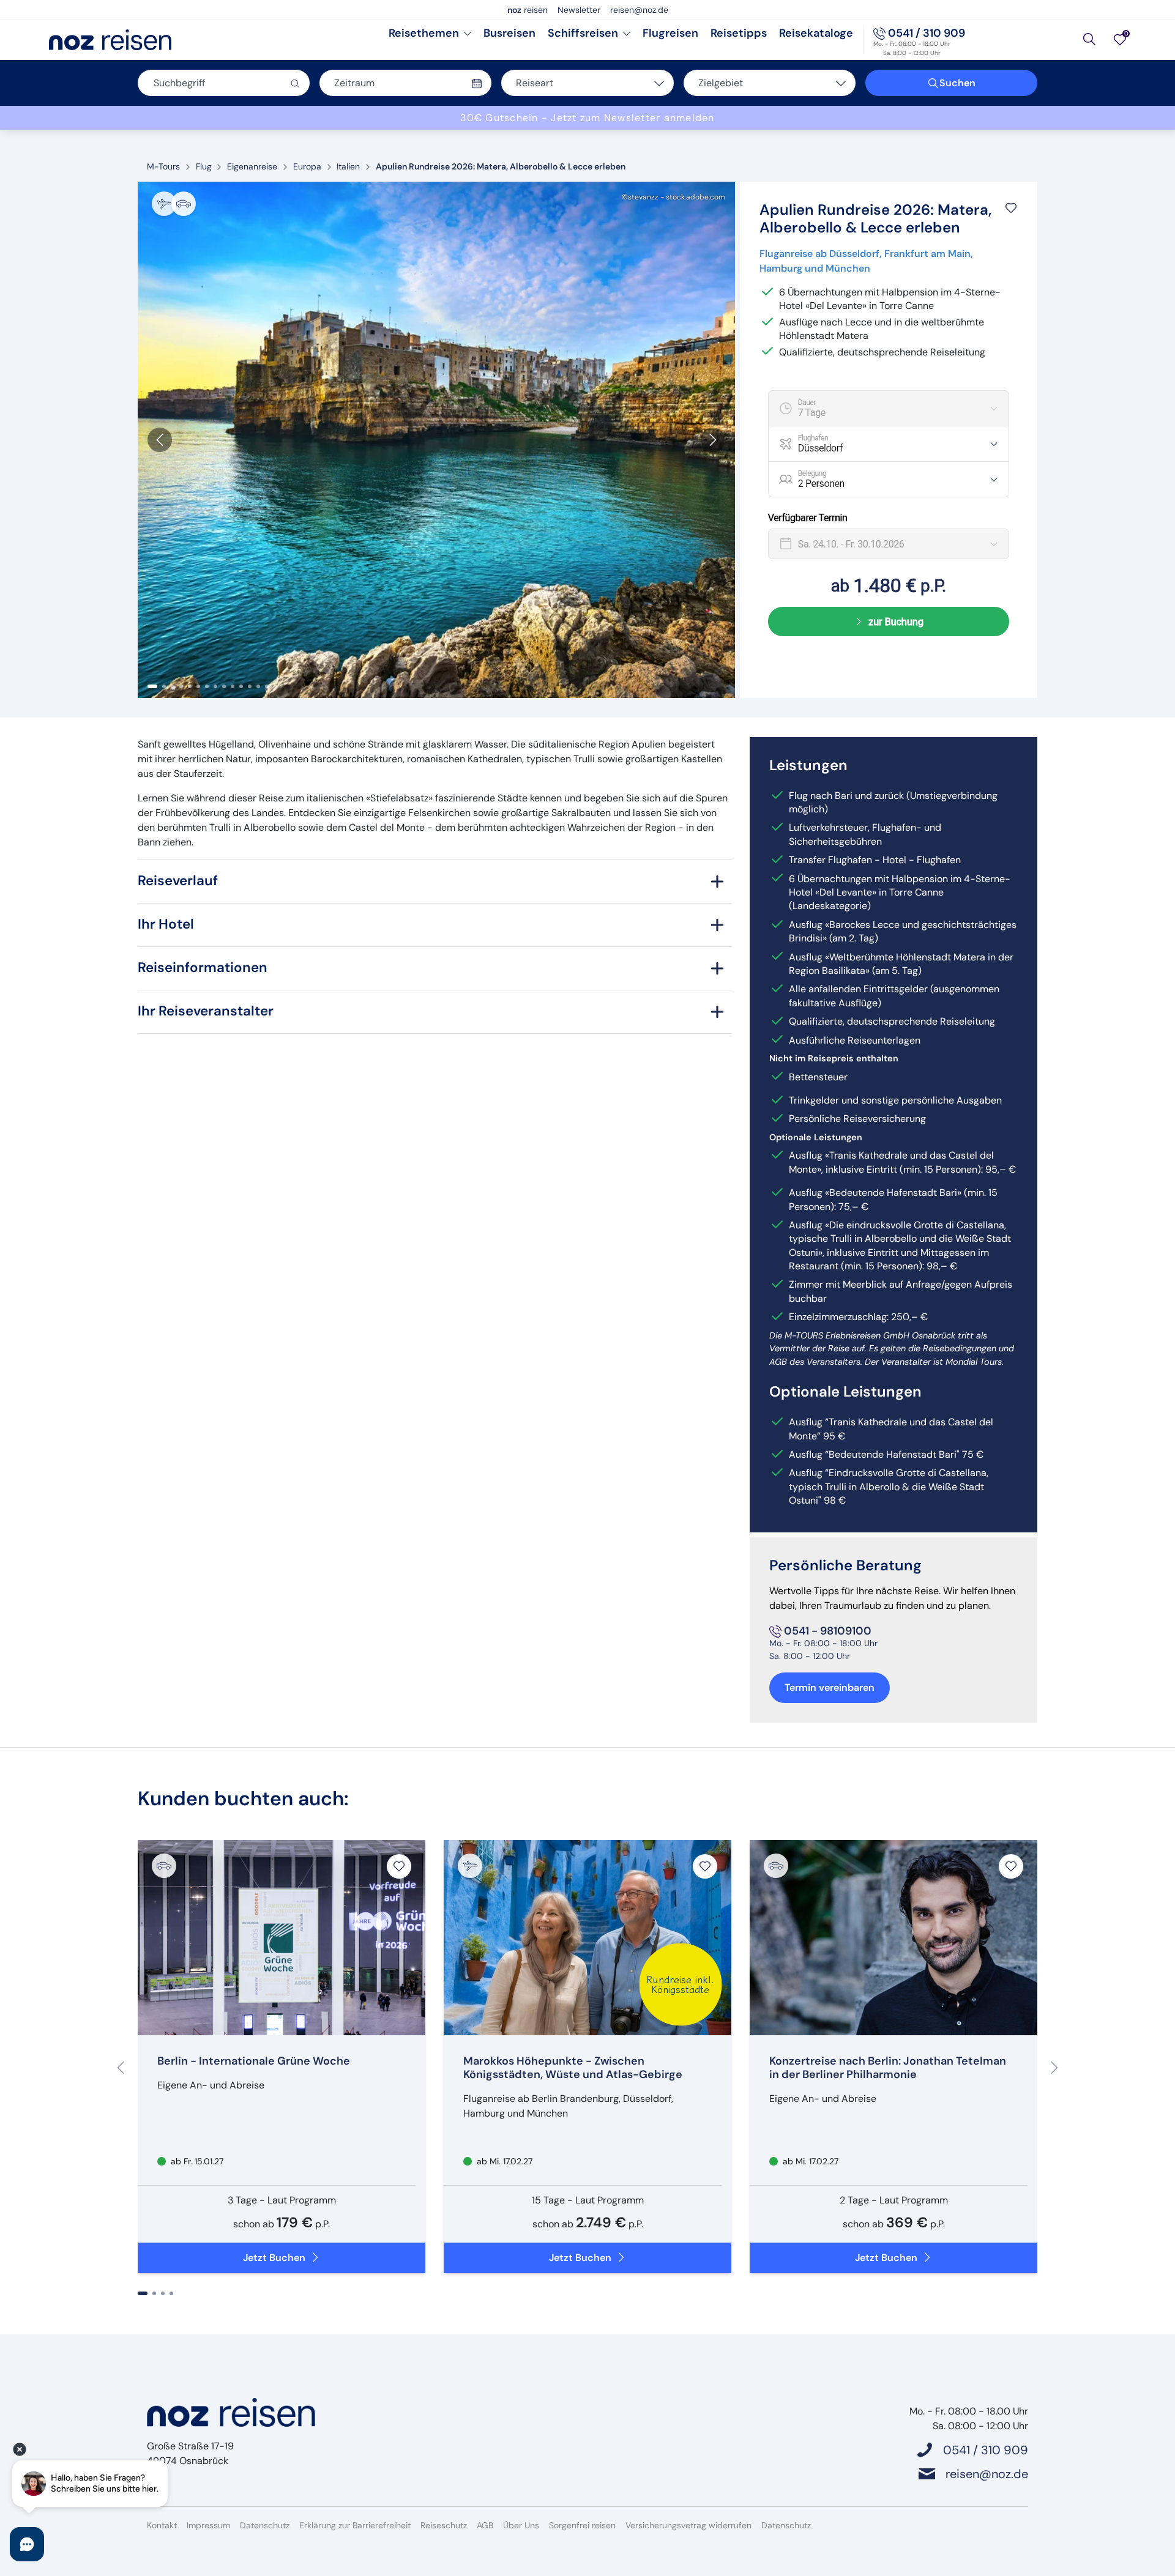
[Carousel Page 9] (224, 686)
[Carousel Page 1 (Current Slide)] (152, 686)
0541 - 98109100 (828, 1631)
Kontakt (162, 2525)
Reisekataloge (816, 33)
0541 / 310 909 (927, 33)
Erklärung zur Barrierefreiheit (355, 2525)
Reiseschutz (444, 2525)
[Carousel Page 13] (258, 686)
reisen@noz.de (639, 10)
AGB (485, 2525)
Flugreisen (670, 33)
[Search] (1089, 39)
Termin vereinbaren (830, 1687)
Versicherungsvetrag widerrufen (688, 2525)
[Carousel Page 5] (190, 686)
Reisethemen (424, 33)
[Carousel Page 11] (241, 686)
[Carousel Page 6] (198, 686)
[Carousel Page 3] (173, 686)
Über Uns (521, 2525)
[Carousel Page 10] (233, 686)
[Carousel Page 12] (250, 686)
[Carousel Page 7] (207, 686)
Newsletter (579, 10)
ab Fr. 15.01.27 (196, 2161)
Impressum (208, 2525)
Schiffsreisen (583, 33)
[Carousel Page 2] (164, 686)
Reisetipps (739, 33)
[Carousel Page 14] (267, 686)
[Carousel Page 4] (181, 686)
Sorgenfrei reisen (582, 2525)
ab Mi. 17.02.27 (503, 2161)
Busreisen (509, 33)
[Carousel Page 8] (215, 686)
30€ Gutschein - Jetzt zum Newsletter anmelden (587, 118)
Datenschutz (265, 2525)
